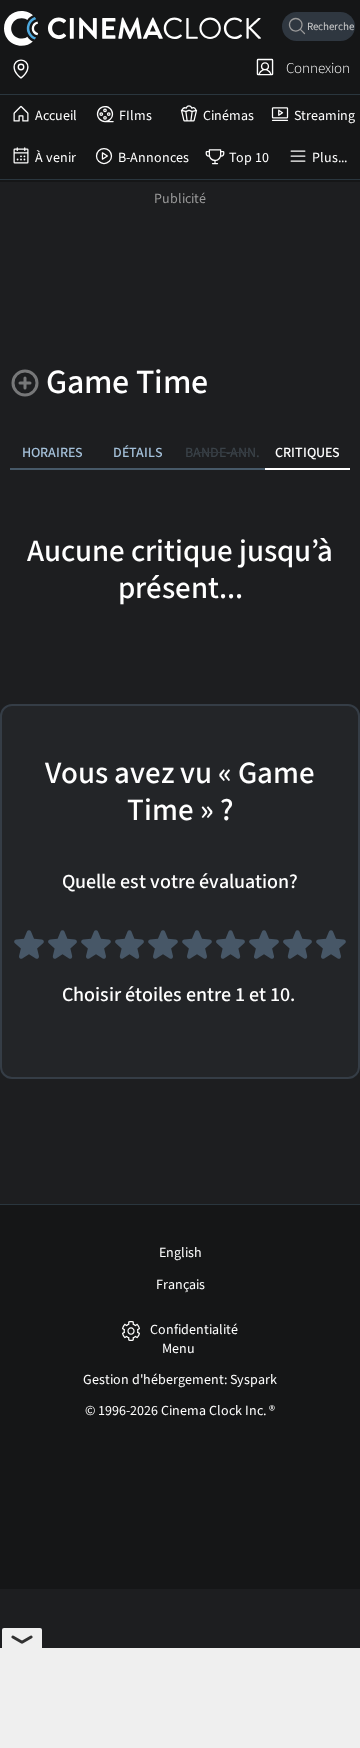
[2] (63, 953)
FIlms (135, 116)
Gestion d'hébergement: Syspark (180, 1380)
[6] (197, 953)
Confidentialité (194, 1330)
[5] (163, 953)
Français (180, 1285)
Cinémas (228, 116)
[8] (264, 953)
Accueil (56, 116)
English (180, 1253)
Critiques (307, 452)
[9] (298, 953)
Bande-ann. (222, 452)
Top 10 (249, 158)
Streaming (324, 116)
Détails (138, 452)
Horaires (52, 452)
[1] (29, 953)
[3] (96, 953)
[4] (130, 953)
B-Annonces (153, 158)
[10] (331, 953)
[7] (231, 953)
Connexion (315, 68)
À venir (55, 158)
